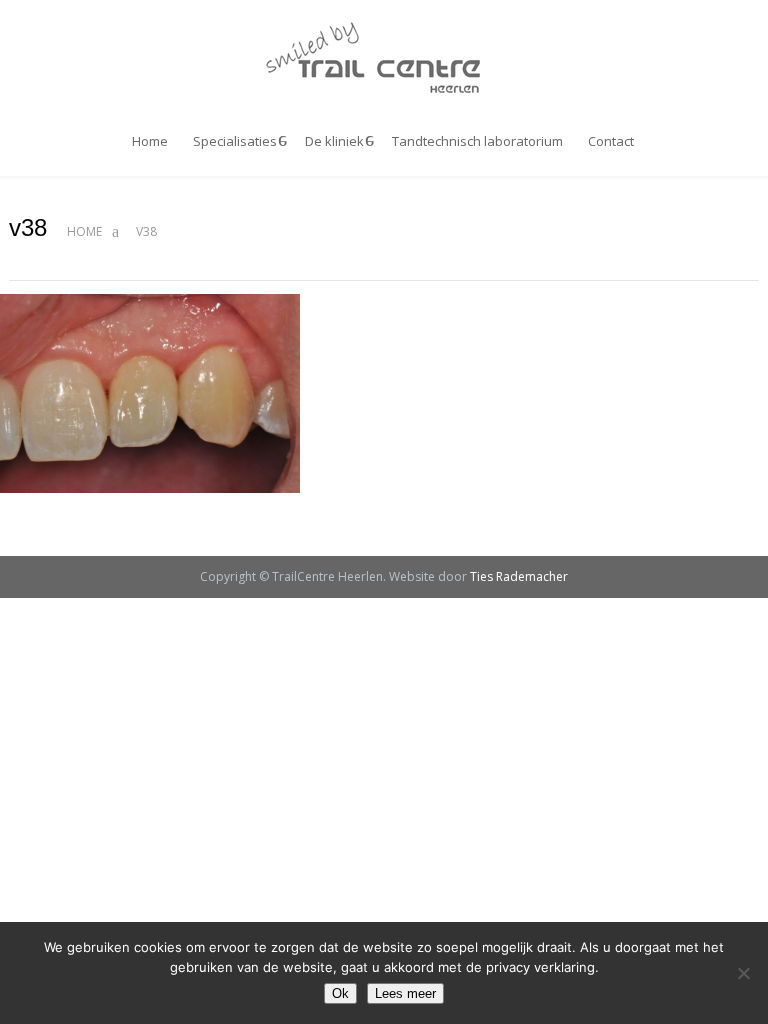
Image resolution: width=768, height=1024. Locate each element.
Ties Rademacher (519, 576)
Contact (611, 141)
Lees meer (405, 993)
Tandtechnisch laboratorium (477, 141)
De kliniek (334, 141)
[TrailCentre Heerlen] (384, 58)
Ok (340, 993)
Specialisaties (235, 141)
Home (150, 141)
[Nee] (743, 973)
